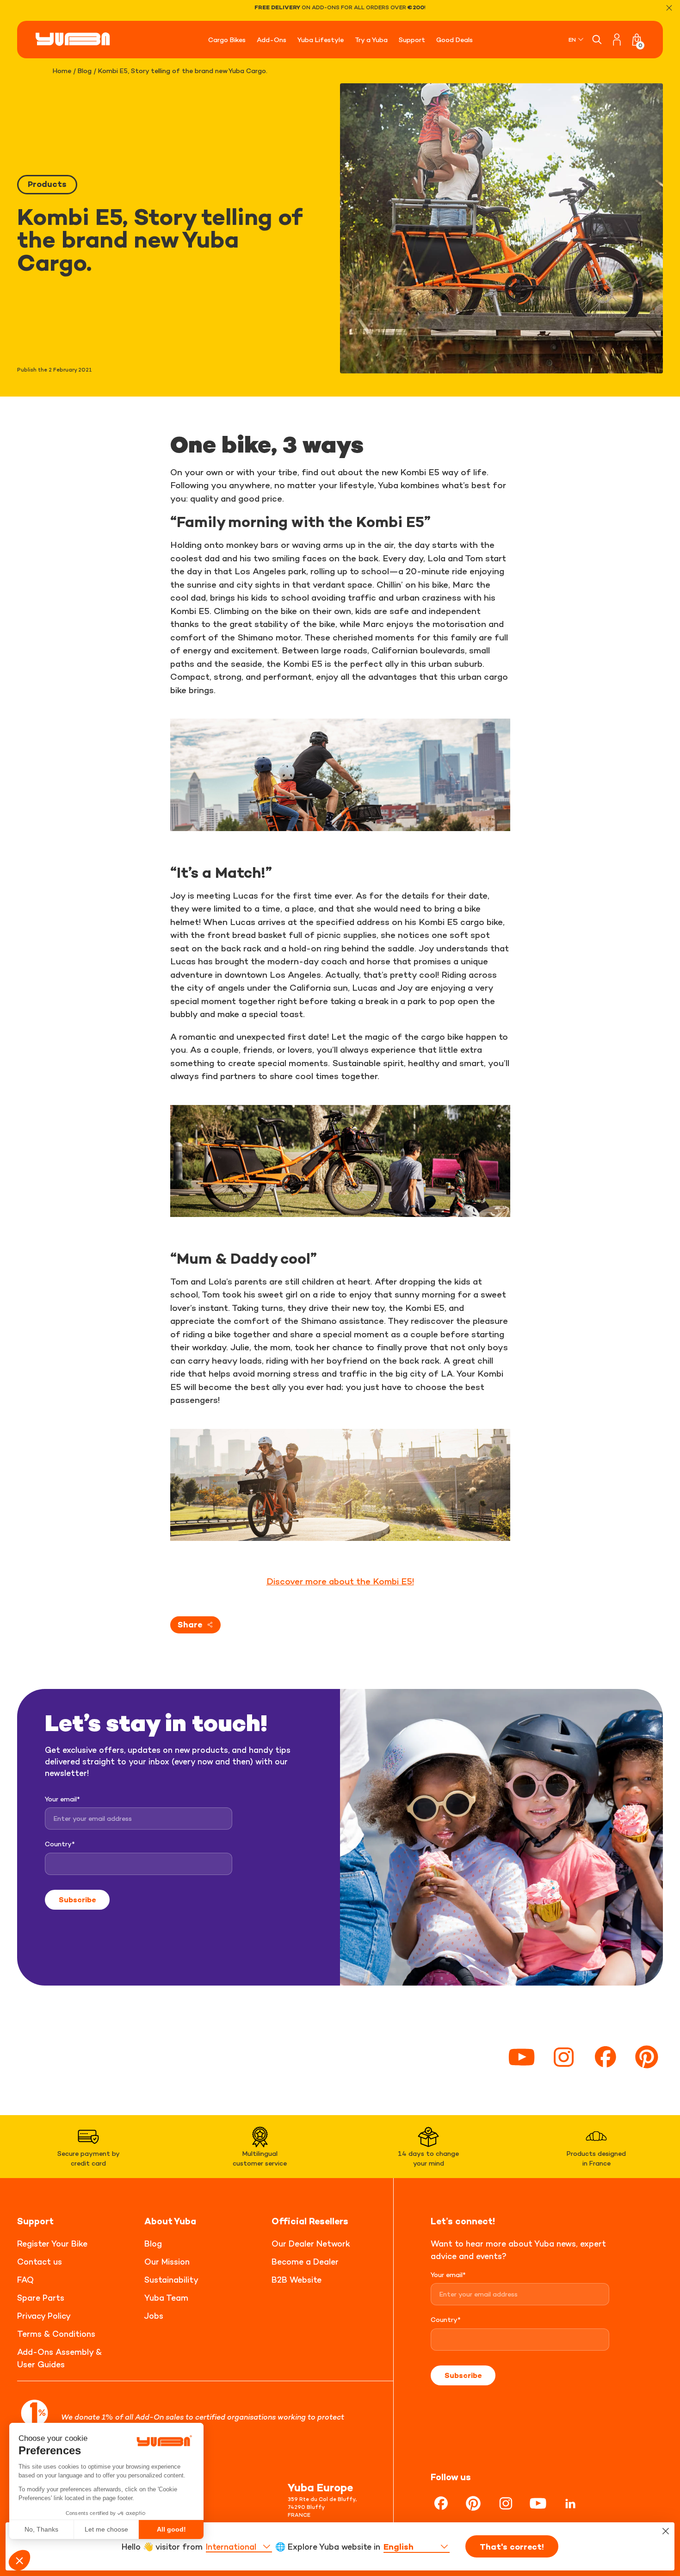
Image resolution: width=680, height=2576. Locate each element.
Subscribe (77, 1899)
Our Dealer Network (311, 2244)
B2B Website (297, 2280)
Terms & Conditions (56, 2334)
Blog (85, 71)
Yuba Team (166, 2298)
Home (62, 71)
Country (60, 1844)
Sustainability (171, 2280)
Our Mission (167, 2262)
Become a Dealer (305, 2262)
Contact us (40, 2262)
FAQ (25, 2280)
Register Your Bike (52, 2244)
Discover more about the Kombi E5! (340, 1581)
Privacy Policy (44, 2316)
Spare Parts (41, 2298)
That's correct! (512, 2547)
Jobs (154, 2316)
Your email (62, 1799)
